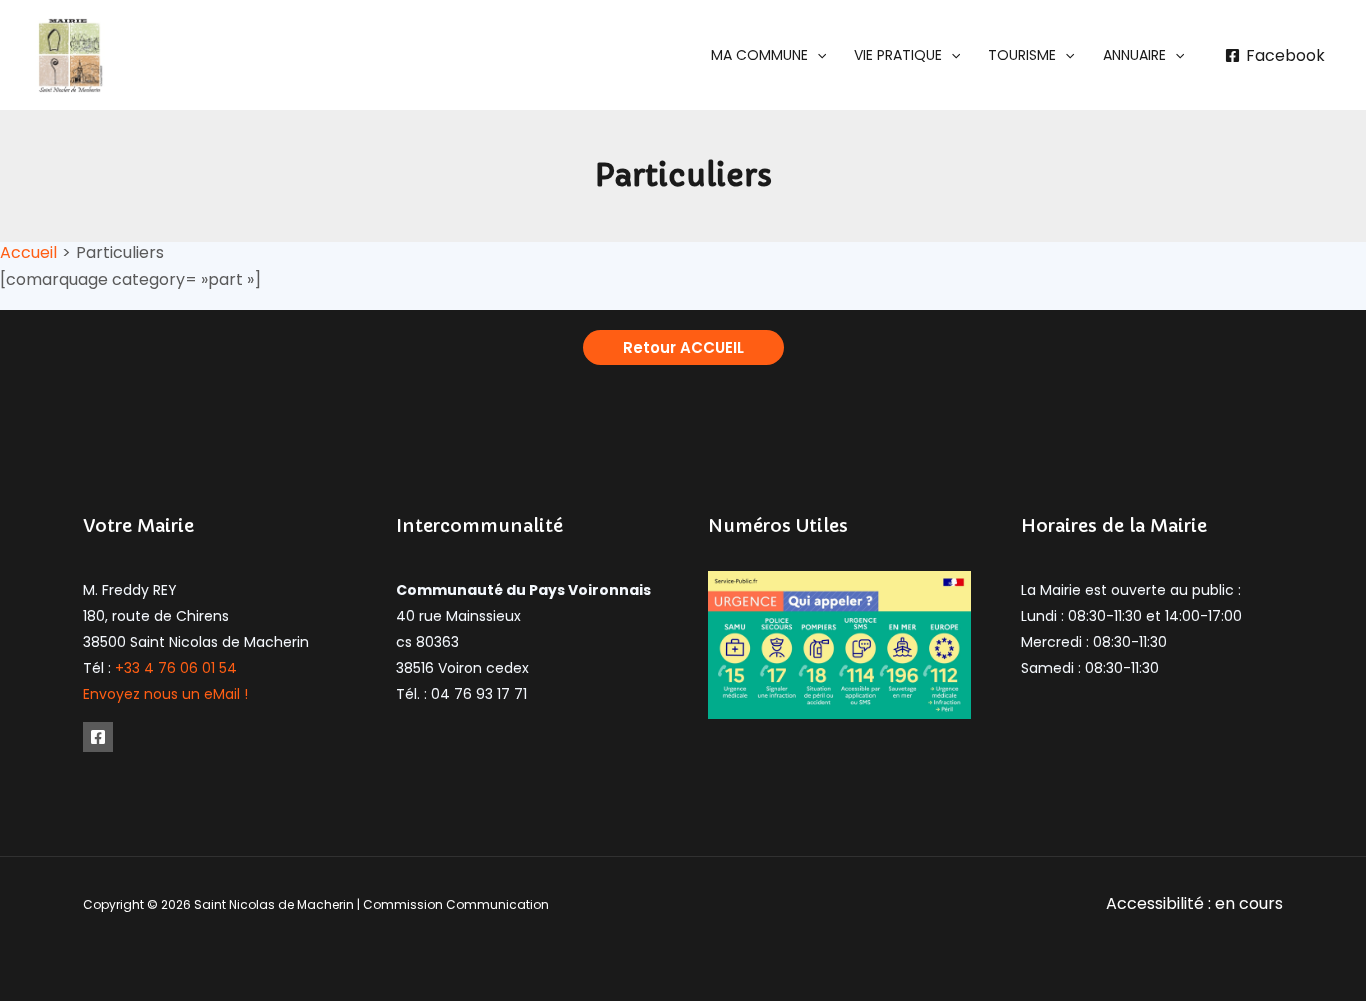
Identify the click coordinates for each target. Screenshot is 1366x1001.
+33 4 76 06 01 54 (176, 668)
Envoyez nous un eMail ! (165, 694)
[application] (817, 55)
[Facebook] (98, 737)
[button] (768, 55)
